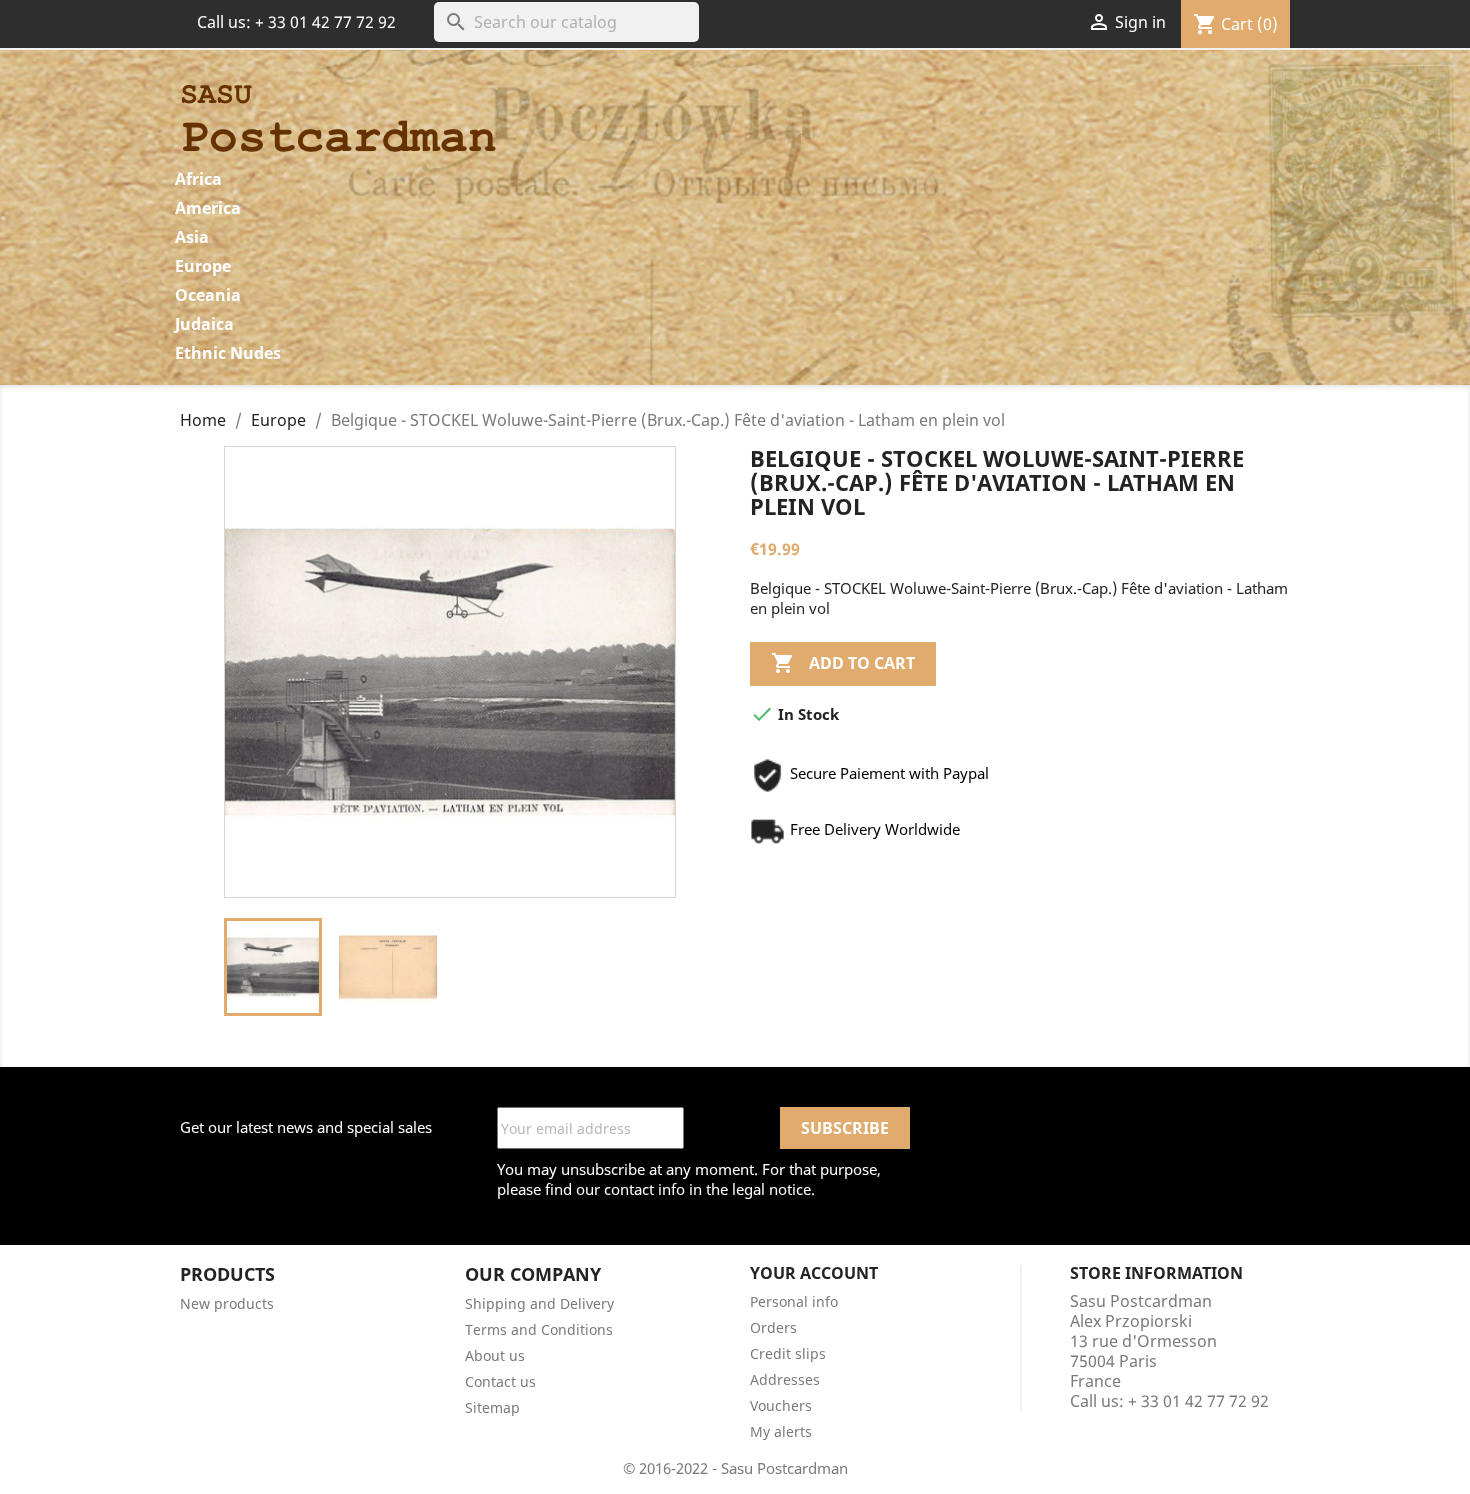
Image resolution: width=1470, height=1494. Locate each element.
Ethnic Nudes (228, 353)
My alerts (781, 1431)
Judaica (204, 324)
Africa (198, 179)
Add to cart (843, 663)
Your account (814, 1273)
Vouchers (781, 1405)
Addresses (785, 1379)
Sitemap (492, 1407)
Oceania (208, 295)
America (208, 208)
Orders (773, 1327)
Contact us (500, 1381)
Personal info (794, 1301)
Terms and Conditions (539, 1329)
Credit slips (788, 1353)
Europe (203, 266)
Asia (192, 237)
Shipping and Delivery (539, 1303)
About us (495, 1355)
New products (227, 1303)
